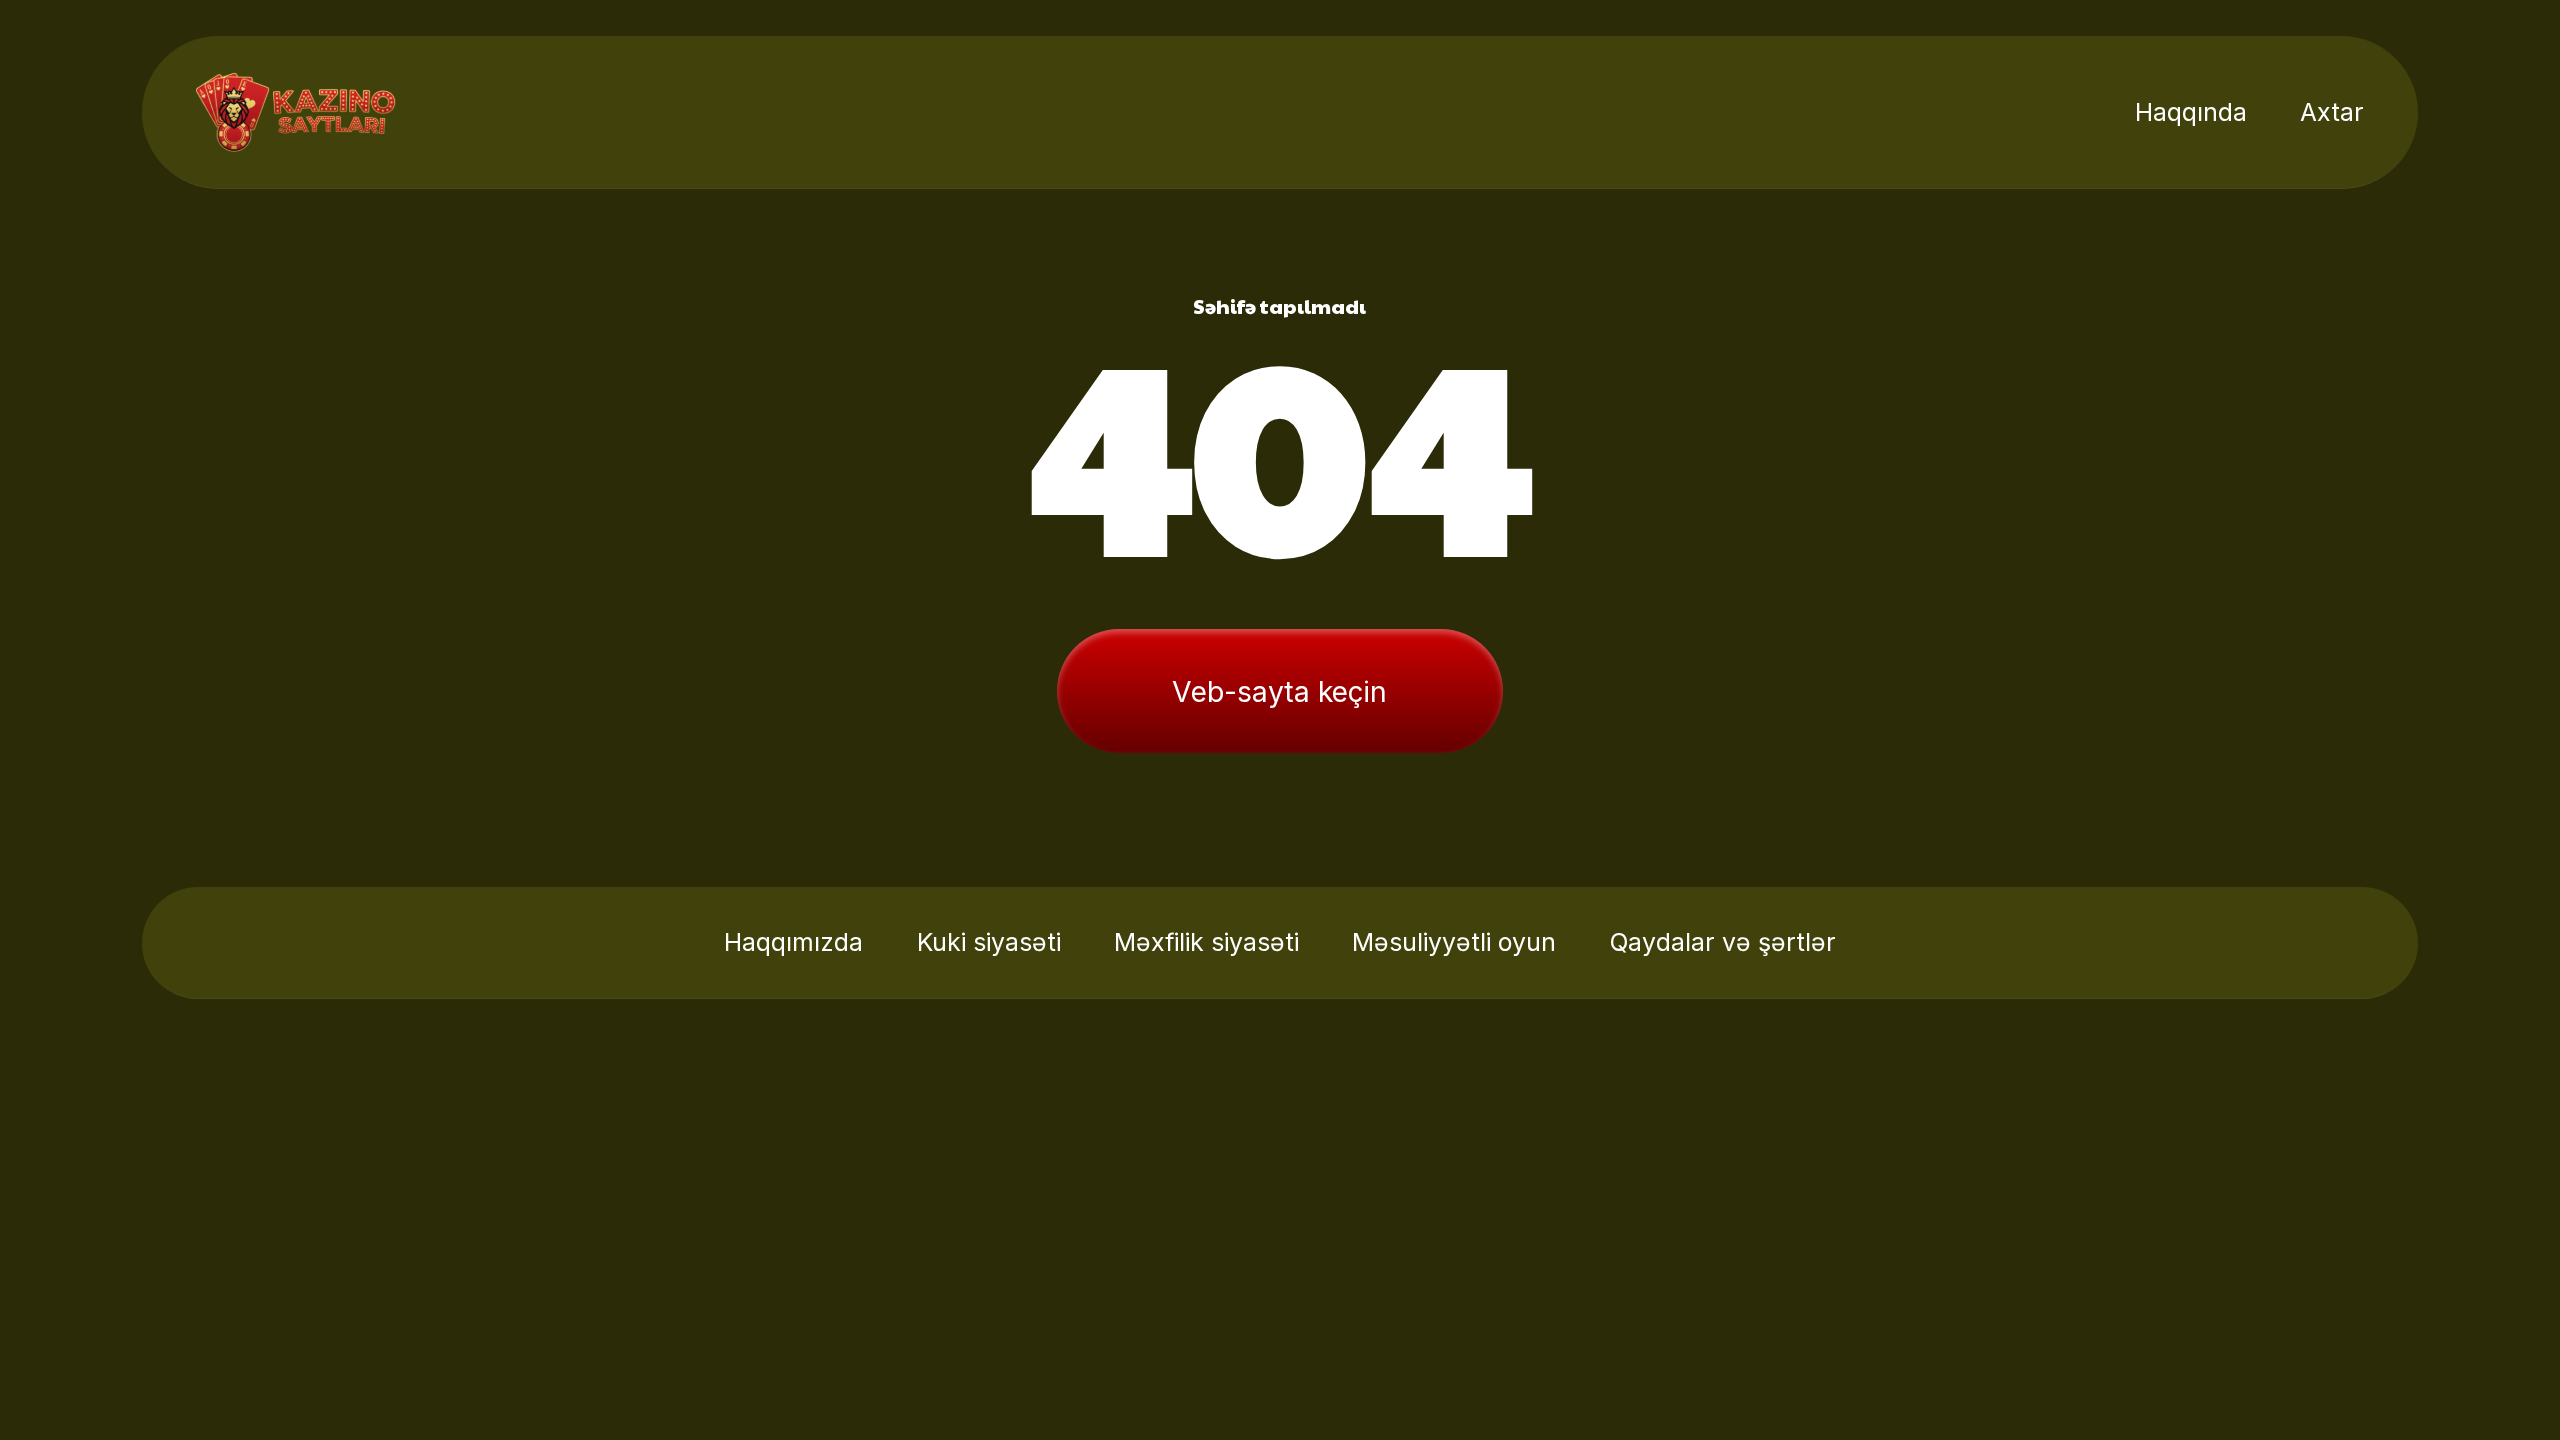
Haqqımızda (793, 942)
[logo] (296, 112)
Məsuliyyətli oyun (1454, 942)
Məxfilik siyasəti (1206, 942)
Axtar (2332, 112)
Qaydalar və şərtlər (1723, 942)
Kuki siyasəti (989, 942)
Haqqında (2191, 112)
